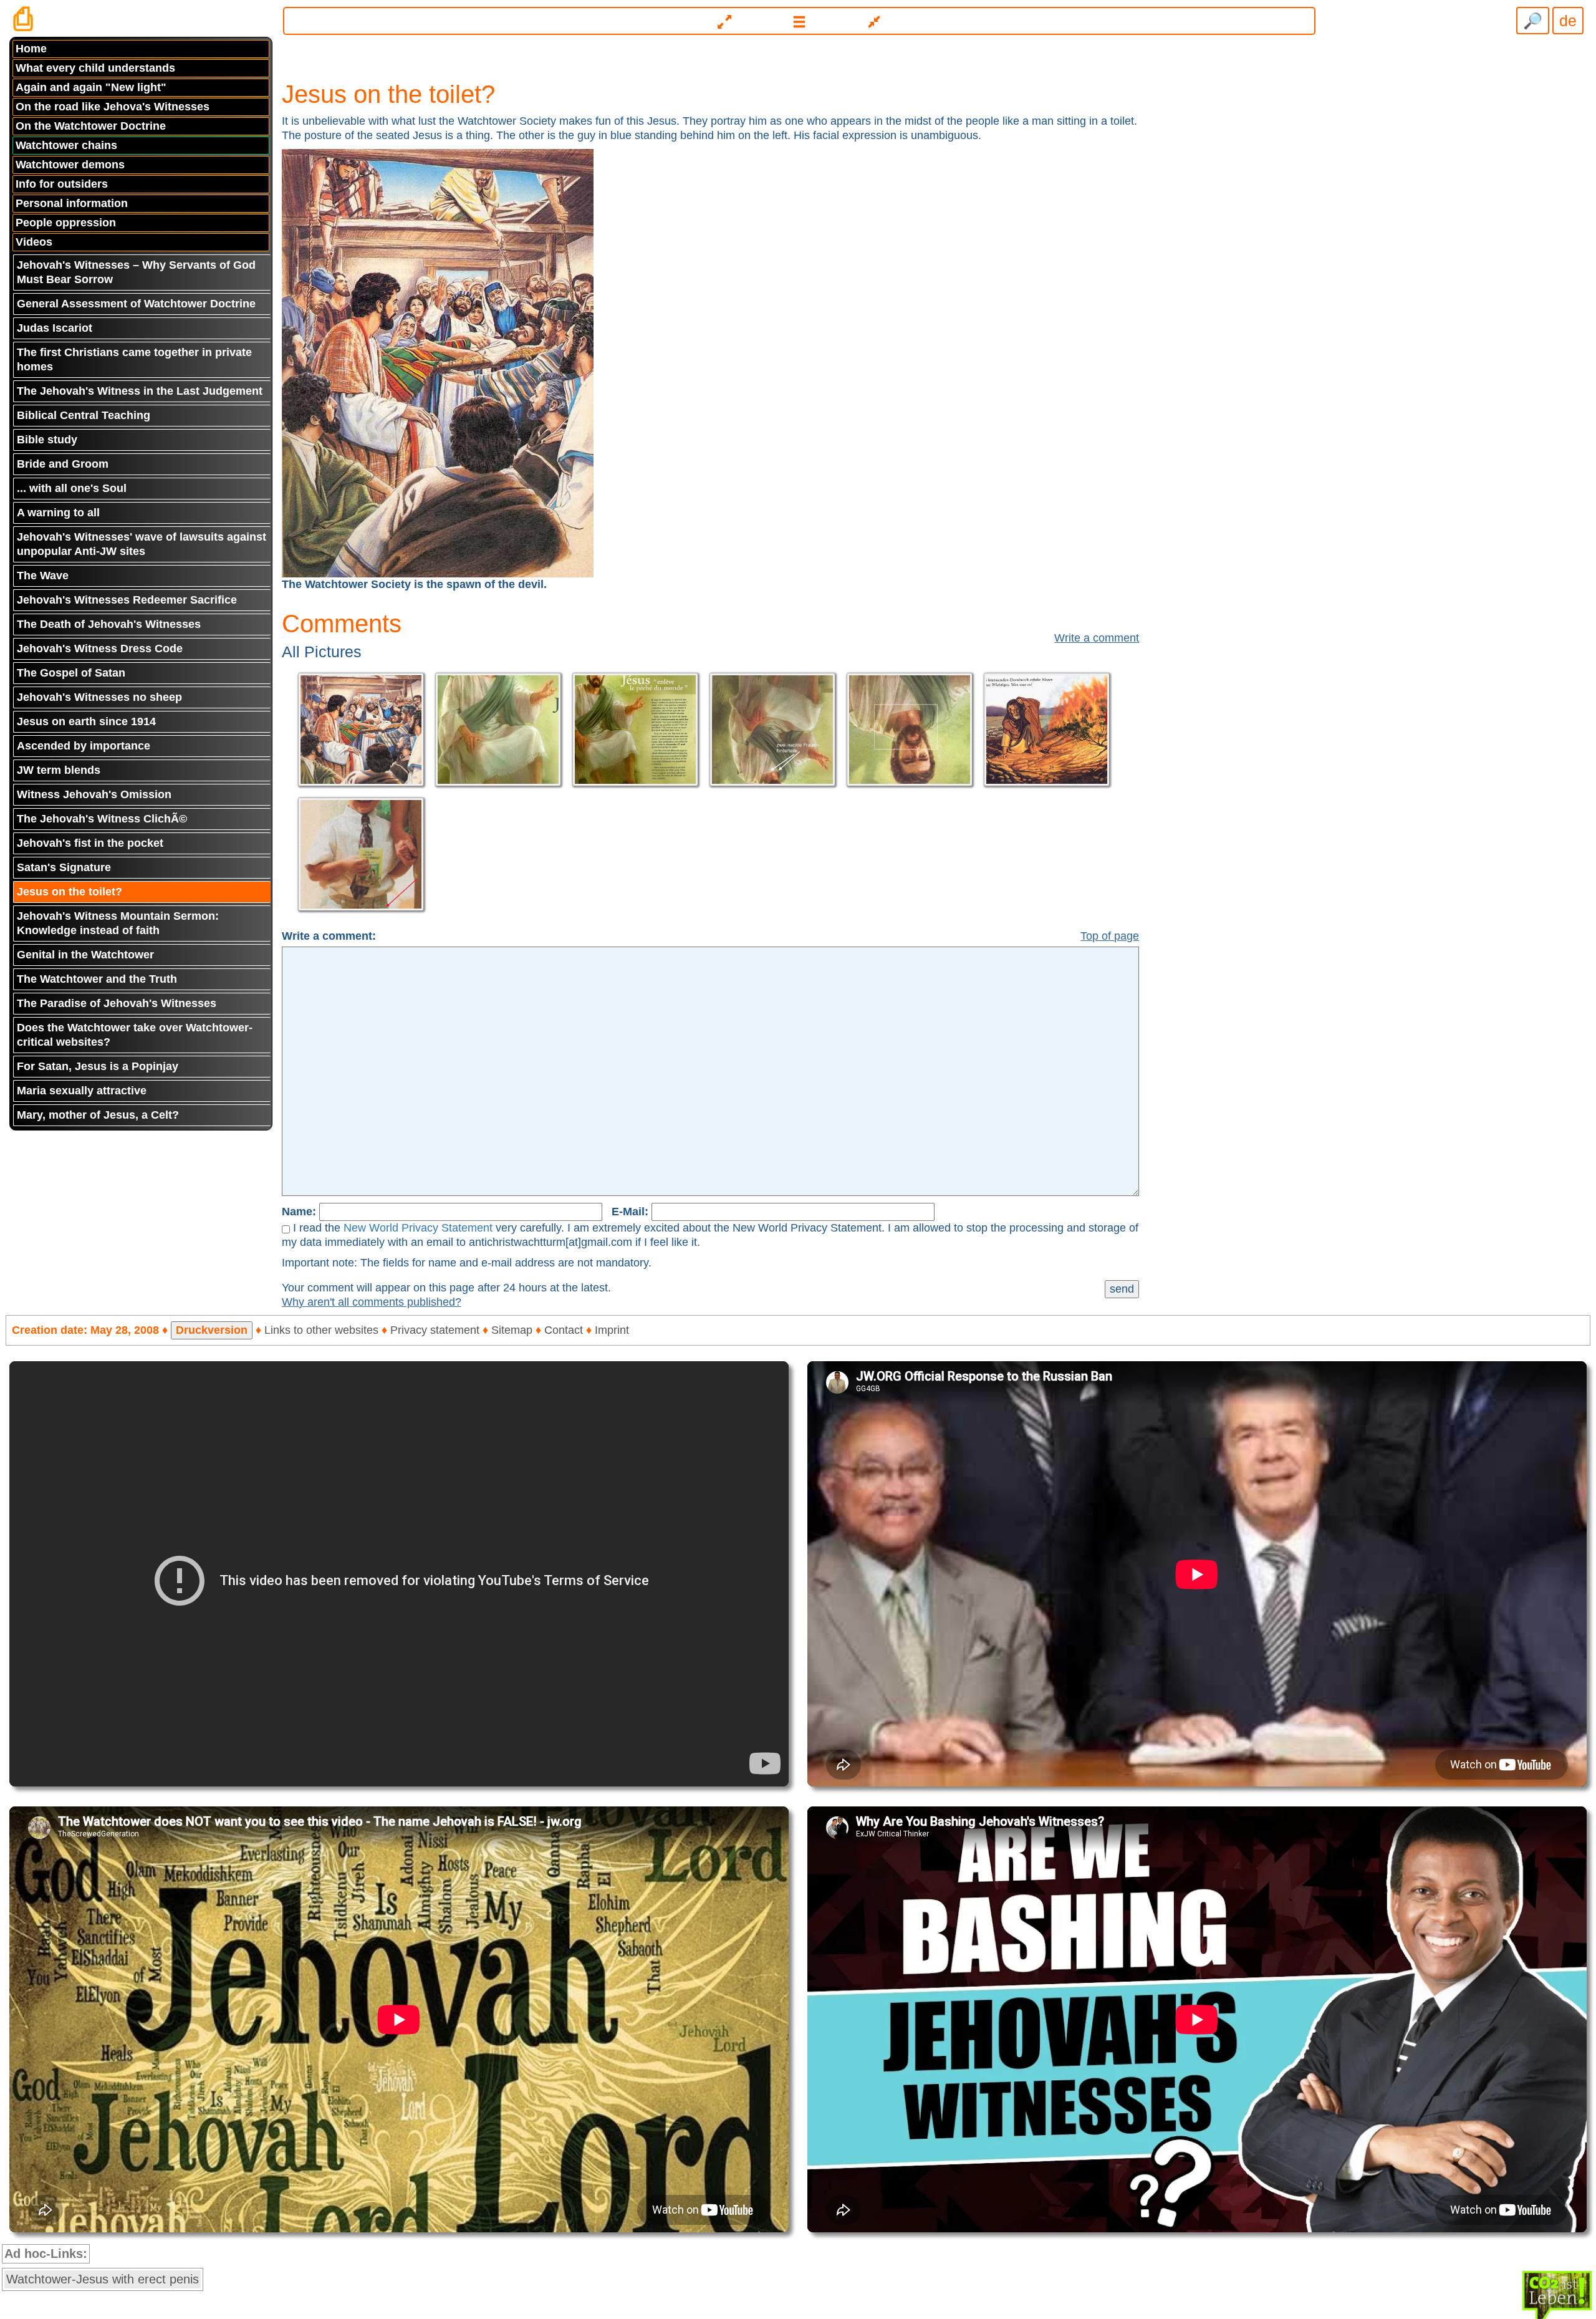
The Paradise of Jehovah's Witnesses (117, 1003)
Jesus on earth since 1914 (86, 721)
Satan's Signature (64, 867)
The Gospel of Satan (71, 673)
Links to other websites (321, 1330)
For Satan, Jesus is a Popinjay (98, 1066)
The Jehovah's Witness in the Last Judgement (140, 391)
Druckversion (212, 1330)
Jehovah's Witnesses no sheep (99, 697)
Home (31, 49)
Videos (34, 242)
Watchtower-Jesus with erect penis (103, 2279)
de (1568, 21)
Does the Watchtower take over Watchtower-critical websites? (135, 1035)
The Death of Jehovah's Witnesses (109, 624)
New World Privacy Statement (418, 1228)
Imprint (612, 1330)
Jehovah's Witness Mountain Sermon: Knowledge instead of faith (118, 923)
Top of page (1110, 936)
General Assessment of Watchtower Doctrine (136, 304)
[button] (800, 21)
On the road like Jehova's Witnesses (113, 107)
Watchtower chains (66, 145)
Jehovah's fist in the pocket (90, 843)
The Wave (43, 576)
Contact (564, 1330)
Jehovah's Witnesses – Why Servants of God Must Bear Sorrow (136, 272)
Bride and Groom (63, 464)
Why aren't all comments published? (372, 1302)
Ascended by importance (84, 746)
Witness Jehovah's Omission (94, 794)
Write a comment (1097, 638)
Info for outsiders (62, 184)
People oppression (66, 223)
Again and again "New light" (91, 87)
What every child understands (95, 68)
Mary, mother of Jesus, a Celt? (98, 1115)
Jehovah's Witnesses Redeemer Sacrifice (127, 600)
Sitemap (512, 1330)
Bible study (47, 440)
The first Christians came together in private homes (134, 359)
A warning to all (58, 513)
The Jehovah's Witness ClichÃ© (102, 819)
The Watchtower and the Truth (97, 979)
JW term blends (59, 770)
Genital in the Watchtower (85, 955)
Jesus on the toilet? (70, 892)
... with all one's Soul (72, 488)
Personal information (72, 203)
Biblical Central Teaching (84, 415)
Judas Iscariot (55, 328)
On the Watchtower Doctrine (91, 126)
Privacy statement (435, 1330)
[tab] (798, 16)
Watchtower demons (70, 165)
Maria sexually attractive (82, 1091)
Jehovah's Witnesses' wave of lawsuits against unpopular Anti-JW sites (142, 544)
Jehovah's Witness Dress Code (100, 648)
